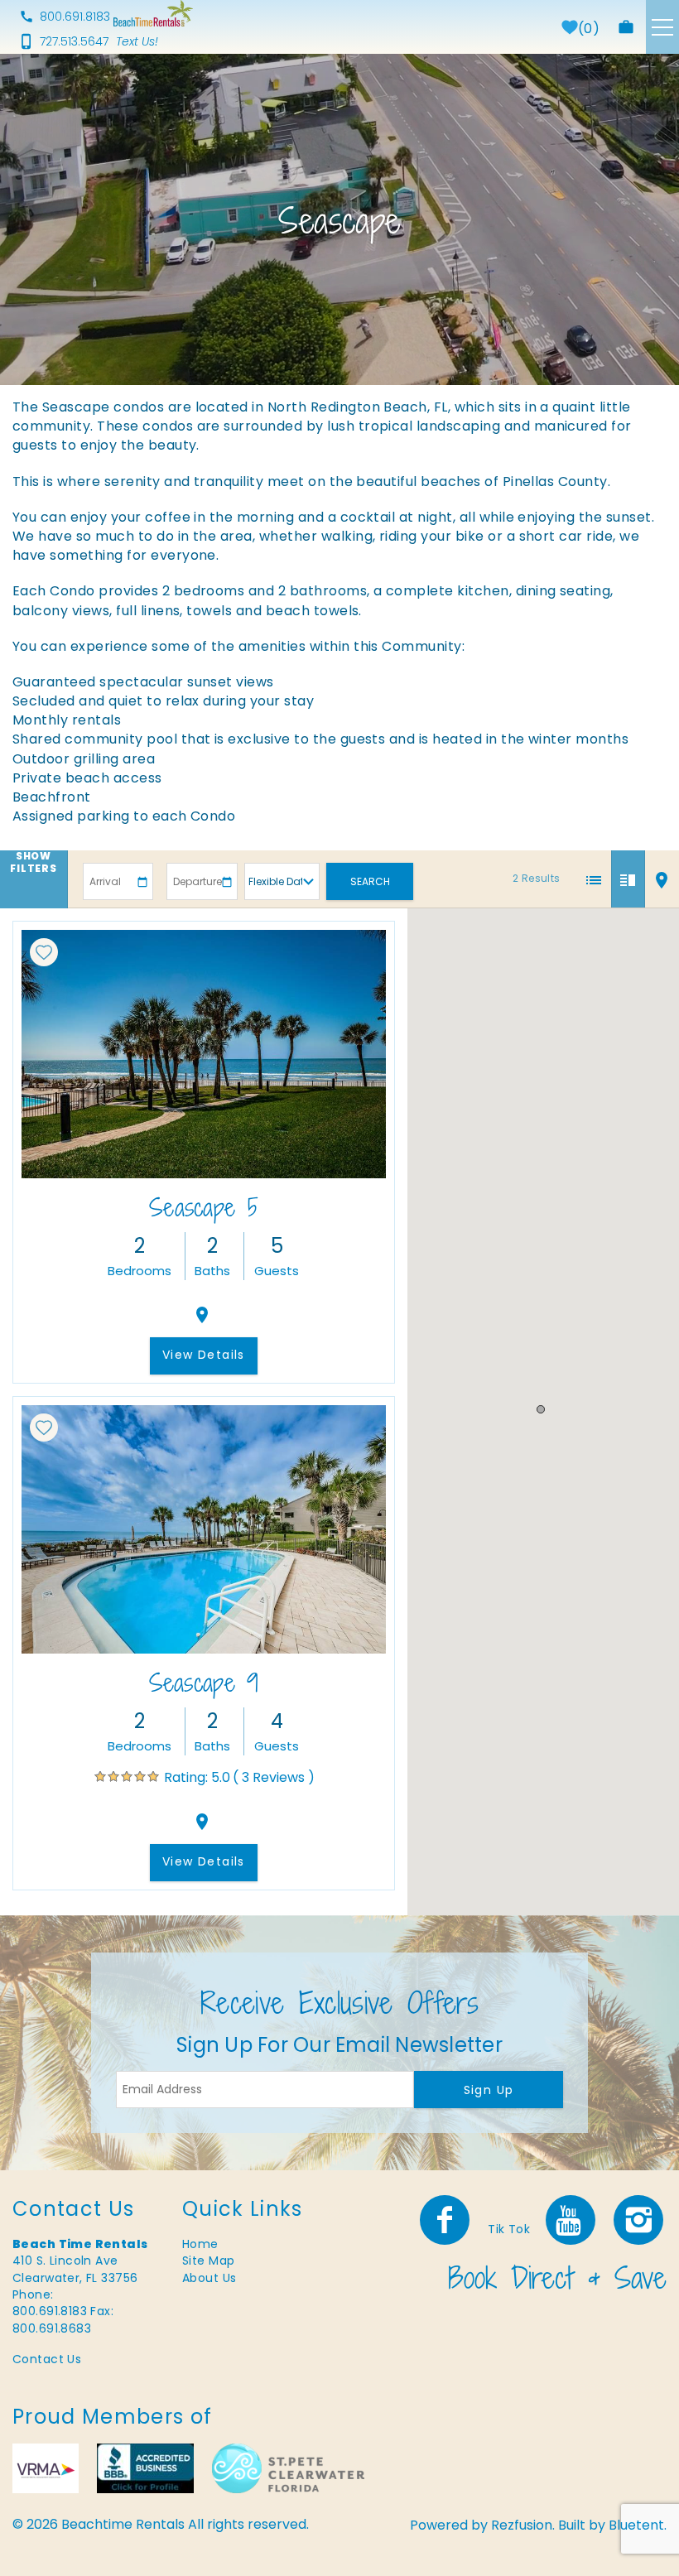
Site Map (208, 2261)
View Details (204, 1355)
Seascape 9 (204, 1683)
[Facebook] (446, 2220)
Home (200, 2244)
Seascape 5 (204, 1207)
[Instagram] (640, 2220)
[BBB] (145, 2468)
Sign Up (489, 2090)
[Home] (153, 13)
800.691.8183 (75, 17)
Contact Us (47, 2359)
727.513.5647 (74, 41)
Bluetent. (638, 2525)
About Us (209, 2278)
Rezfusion (522, 2525)
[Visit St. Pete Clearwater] (288, 2468)
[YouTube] (572, 2220)
